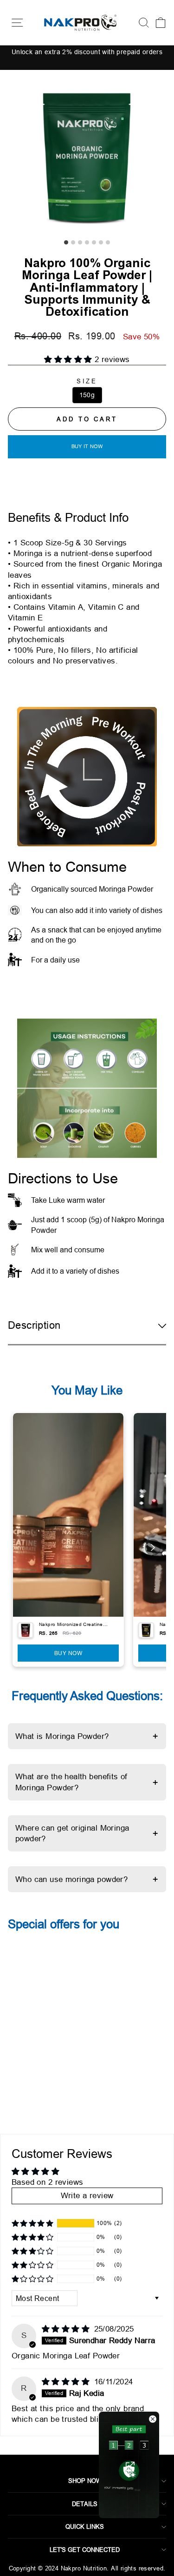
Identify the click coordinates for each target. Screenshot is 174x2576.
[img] (67, 2329)
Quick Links (85, 2526)
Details (85, 2504)
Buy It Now (87, 446)
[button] (69, 360)
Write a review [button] (87, 2196)
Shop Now (85, 2481)
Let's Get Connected (85, 2550)
